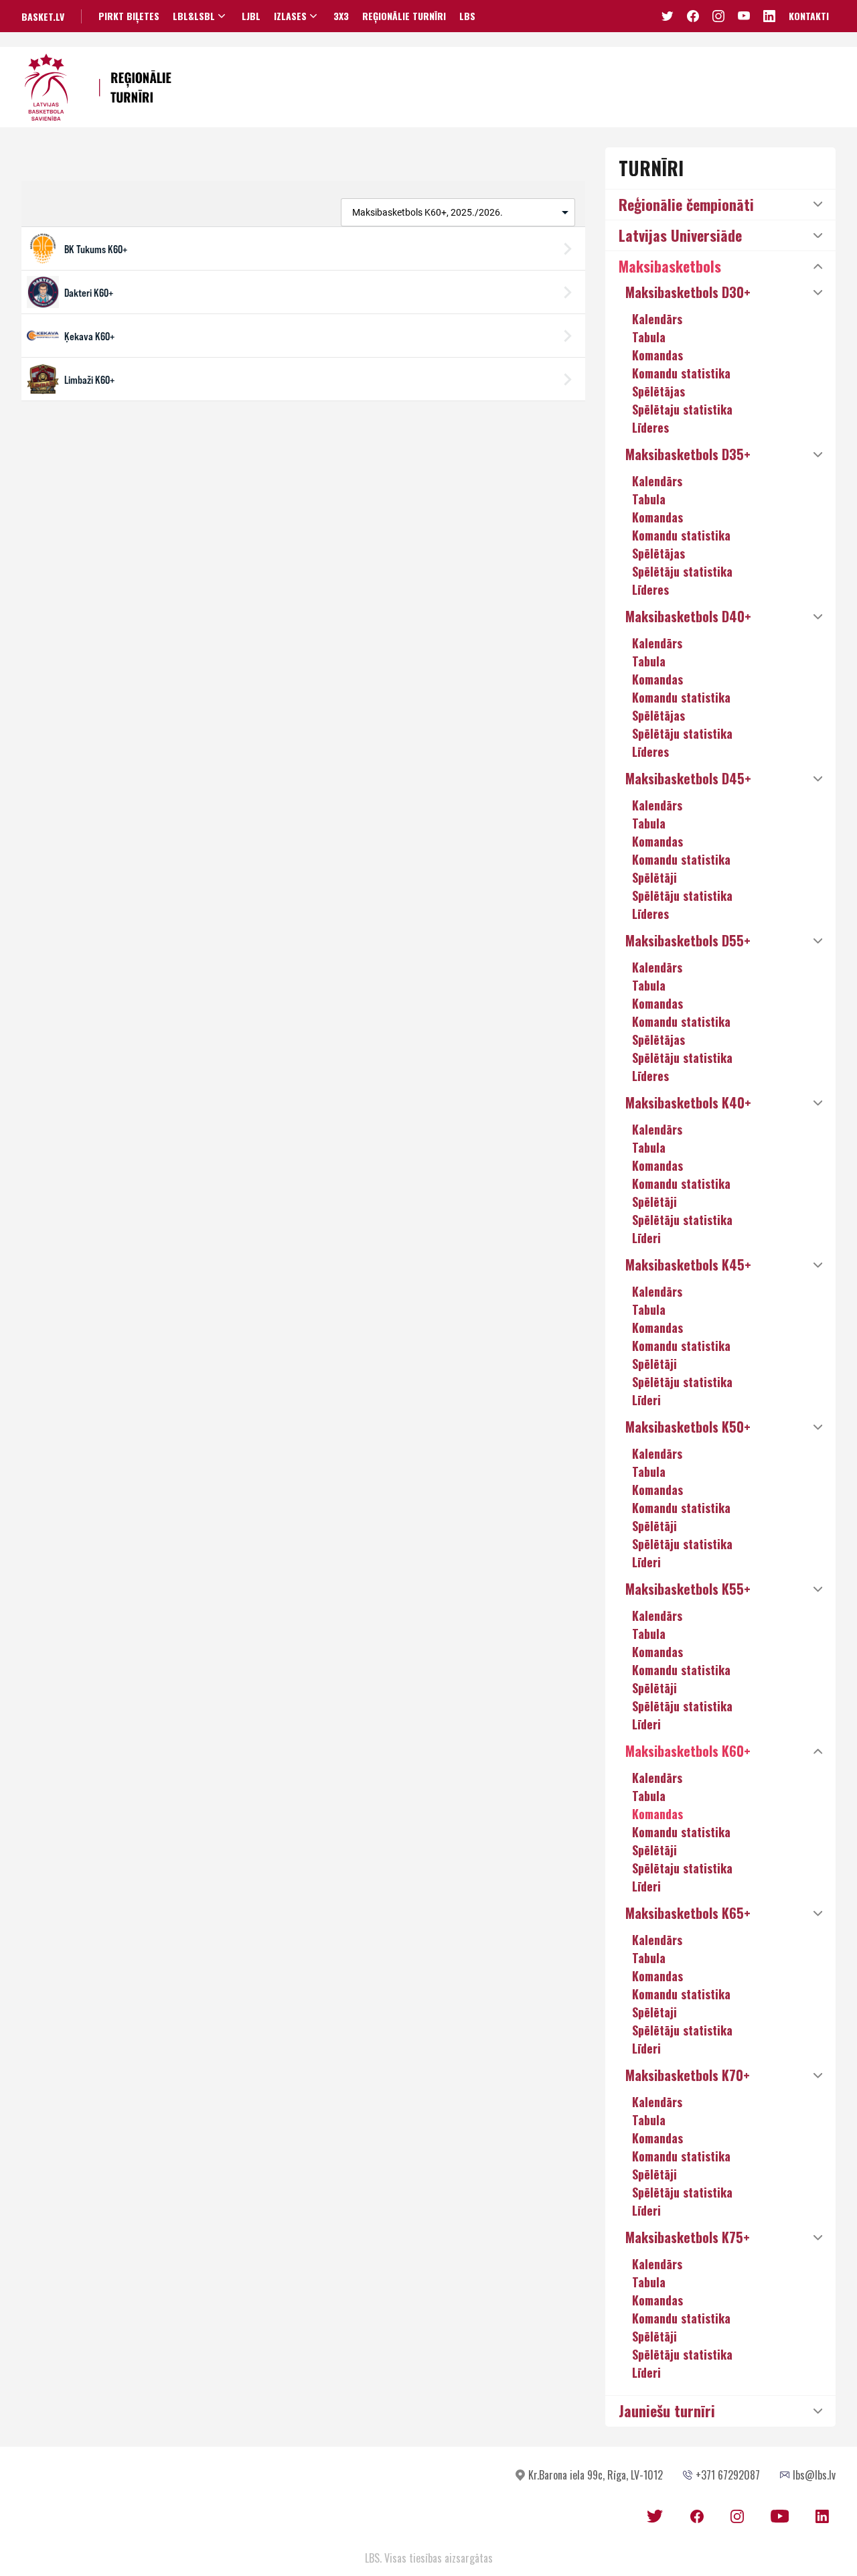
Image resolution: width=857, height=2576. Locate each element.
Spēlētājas (658, 391)
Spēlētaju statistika (682, 409)
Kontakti (809, 16)
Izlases (290, 16)
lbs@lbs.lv (814, 2475)
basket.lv (43, 16)
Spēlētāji (654, 877)
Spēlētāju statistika (682, 571)
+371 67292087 (728, 2475)
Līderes (650, 427)
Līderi (646, 1238)
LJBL (251, 16)
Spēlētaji (654, 2012)
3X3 (341, 16)
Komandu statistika (681, 373)
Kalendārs (657, 319)
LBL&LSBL (194, 16)
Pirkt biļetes (129, 16)
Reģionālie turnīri (404, 16)
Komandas (657, 355)
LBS (467, 16)
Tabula (649, 337)
